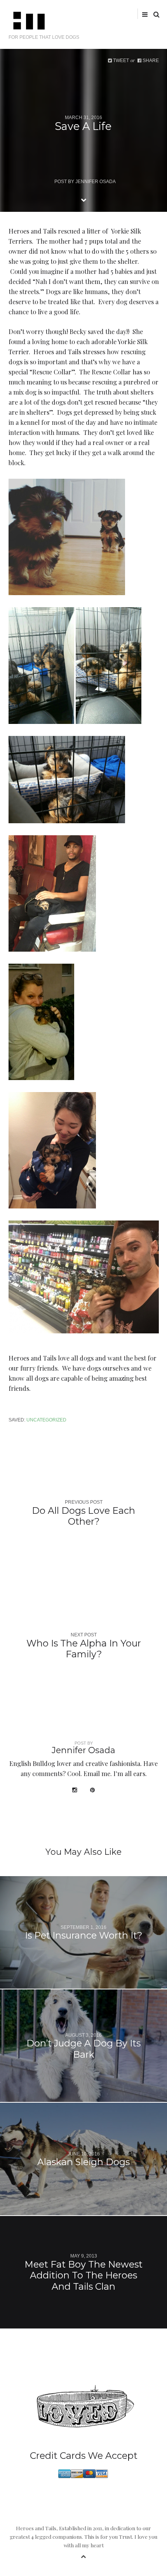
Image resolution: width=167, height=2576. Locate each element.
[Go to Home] (84, 21)
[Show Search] (154, 14)
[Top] (83, 2555)
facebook (110, 14)
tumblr (135, 14)
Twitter (99, 14)
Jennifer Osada (96, 181)
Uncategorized (46, 1420)
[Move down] (83, 199)
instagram (123, 14)
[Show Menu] (143, 14)
